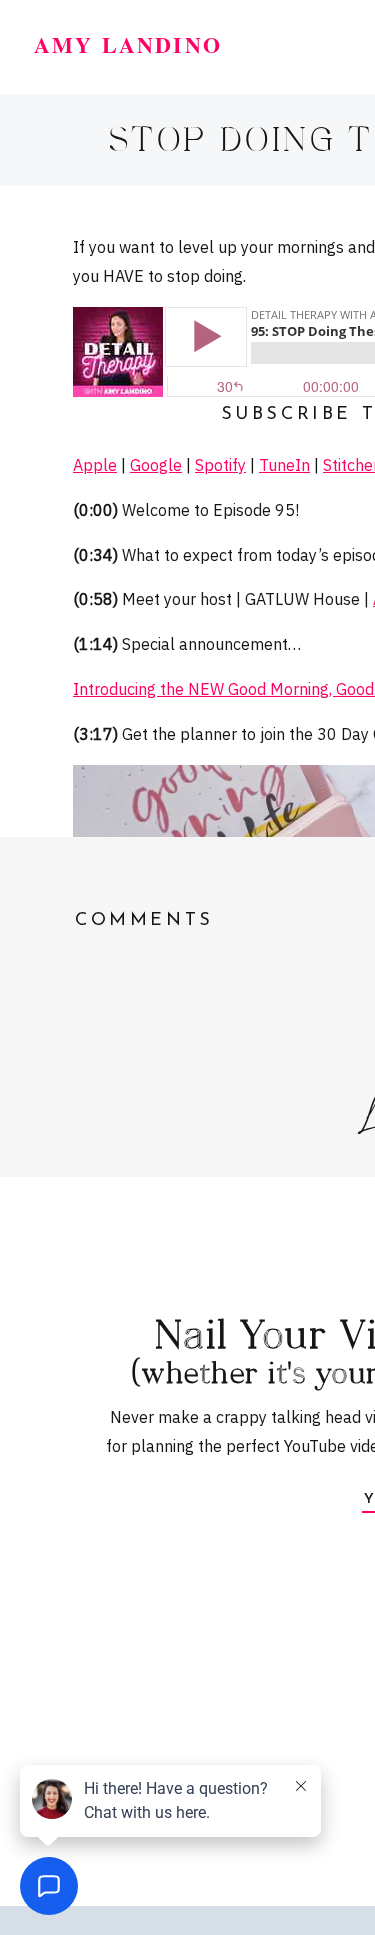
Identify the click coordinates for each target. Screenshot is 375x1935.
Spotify (220, 465)
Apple (95, 465)
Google (156, 465)
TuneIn (284, 465)
